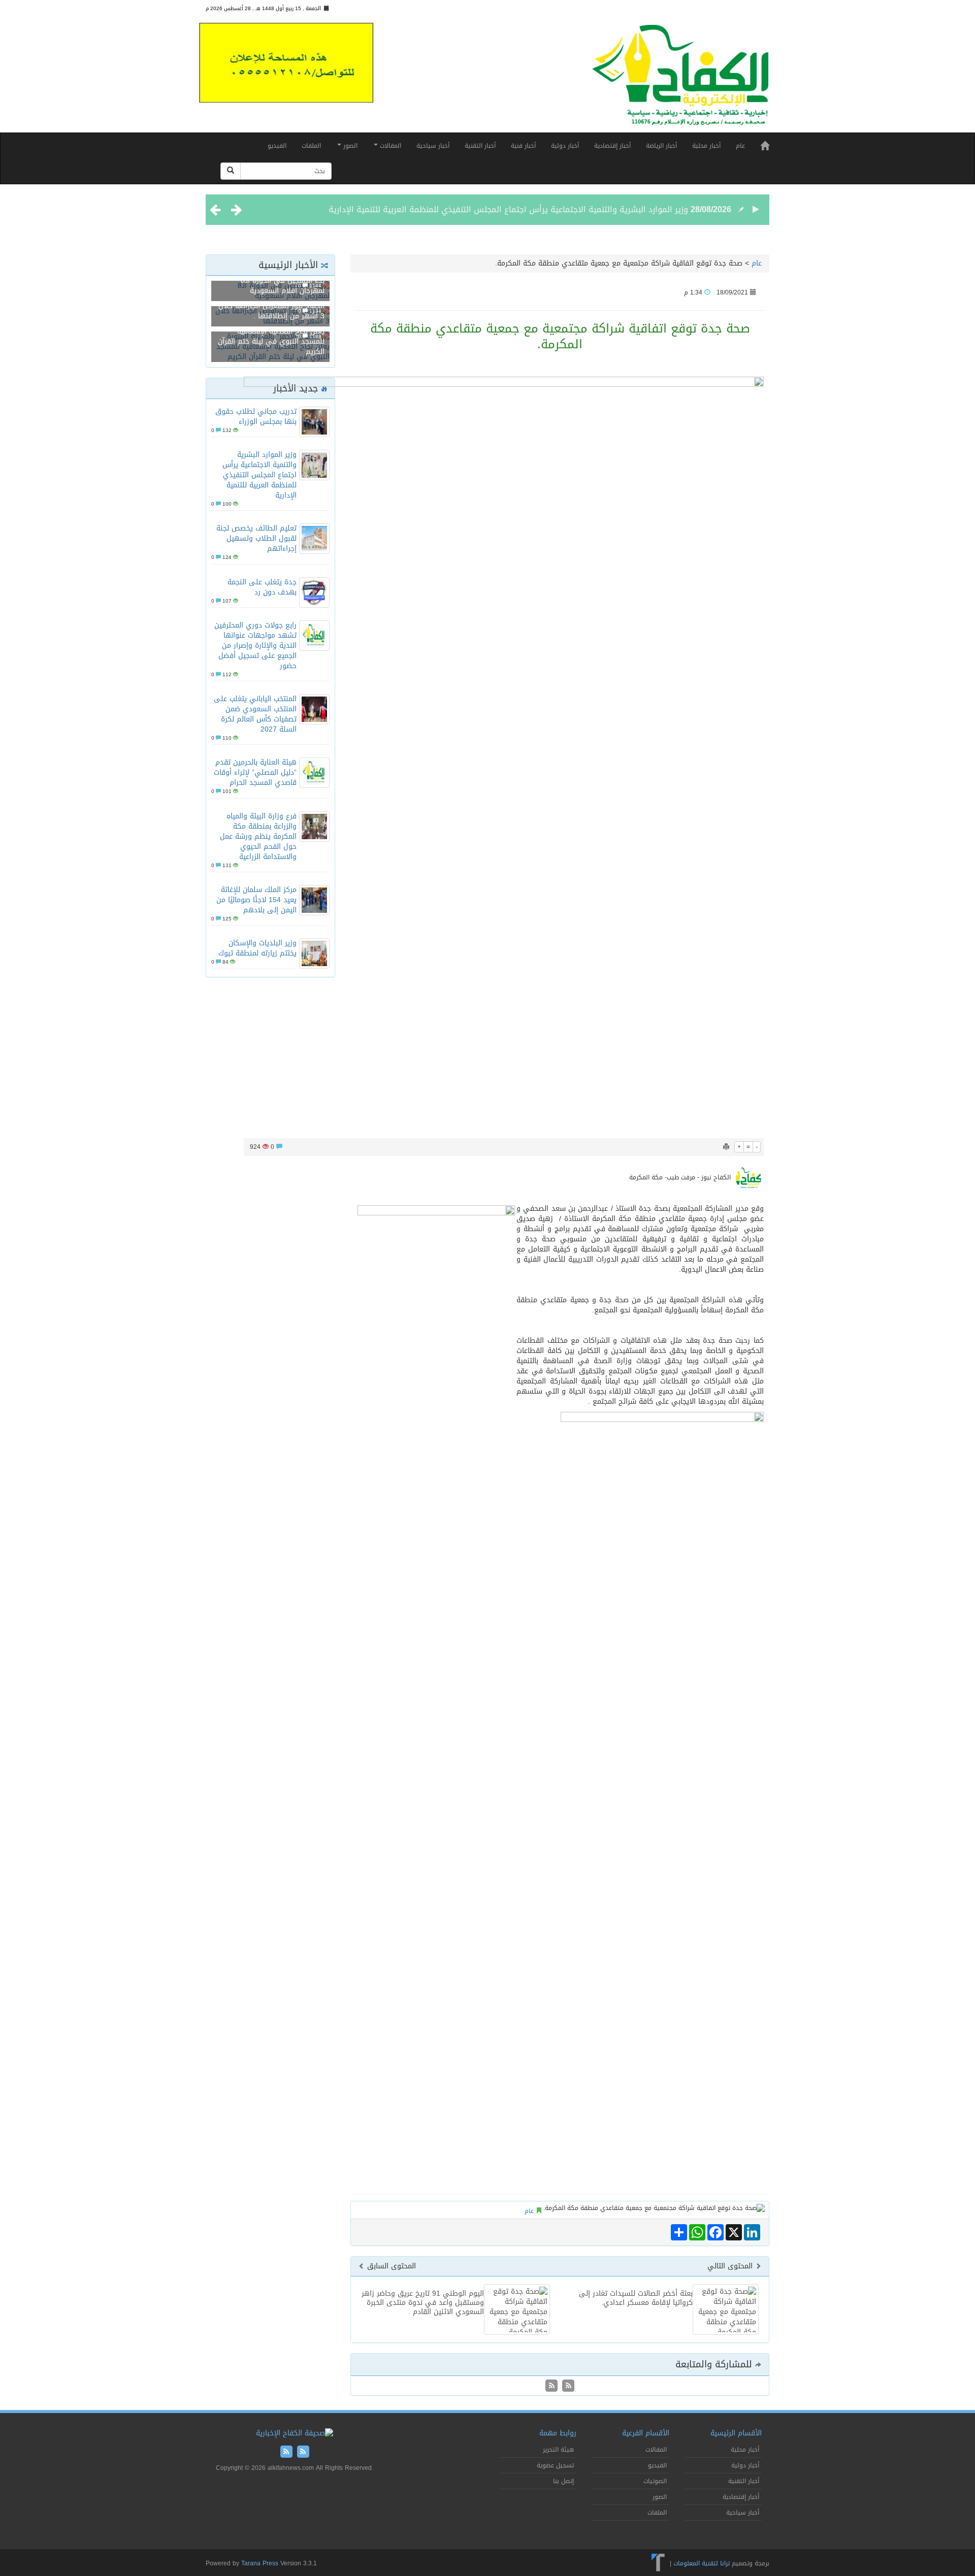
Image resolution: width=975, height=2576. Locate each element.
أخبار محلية (706, 146)
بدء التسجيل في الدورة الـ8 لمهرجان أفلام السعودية (283, 286)
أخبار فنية (523, 146)
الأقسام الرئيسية (736, 2433)
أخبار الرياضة (661, 146)
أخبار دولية (565, 146)
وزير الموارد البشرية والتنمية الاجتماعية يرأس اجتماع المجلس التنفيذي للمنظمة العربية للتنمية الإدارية (508, 209)
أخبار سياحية (433, 146)
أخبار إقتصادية (612, 146)
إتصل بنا (563, 2481)
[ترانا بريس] (658, 2563)
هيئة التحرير (558, 2450)
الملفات (311, 146)
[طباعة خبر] (726, 1147)
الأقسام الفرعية (646, 2433)
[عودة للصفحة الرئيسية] (680, 79)
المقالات (389, 146)
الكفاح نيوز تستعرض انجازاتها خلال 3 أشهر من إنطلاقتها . (271, 311)
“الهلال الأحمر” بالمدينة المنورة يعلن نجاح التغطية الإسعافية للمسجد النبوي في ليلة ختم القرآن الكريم (271, 336)
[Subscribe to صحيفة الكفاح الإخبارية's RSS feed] (567, 2386)
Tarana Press (260, 2563)
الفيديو (277, 146)
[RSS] (551, 2386)
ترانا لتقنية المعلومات (702, 2563)
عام (740, 146)
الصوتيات (655, 2481)
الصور (349, 146)
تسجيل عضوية (555, 2465)
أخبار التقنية (480, 146)
